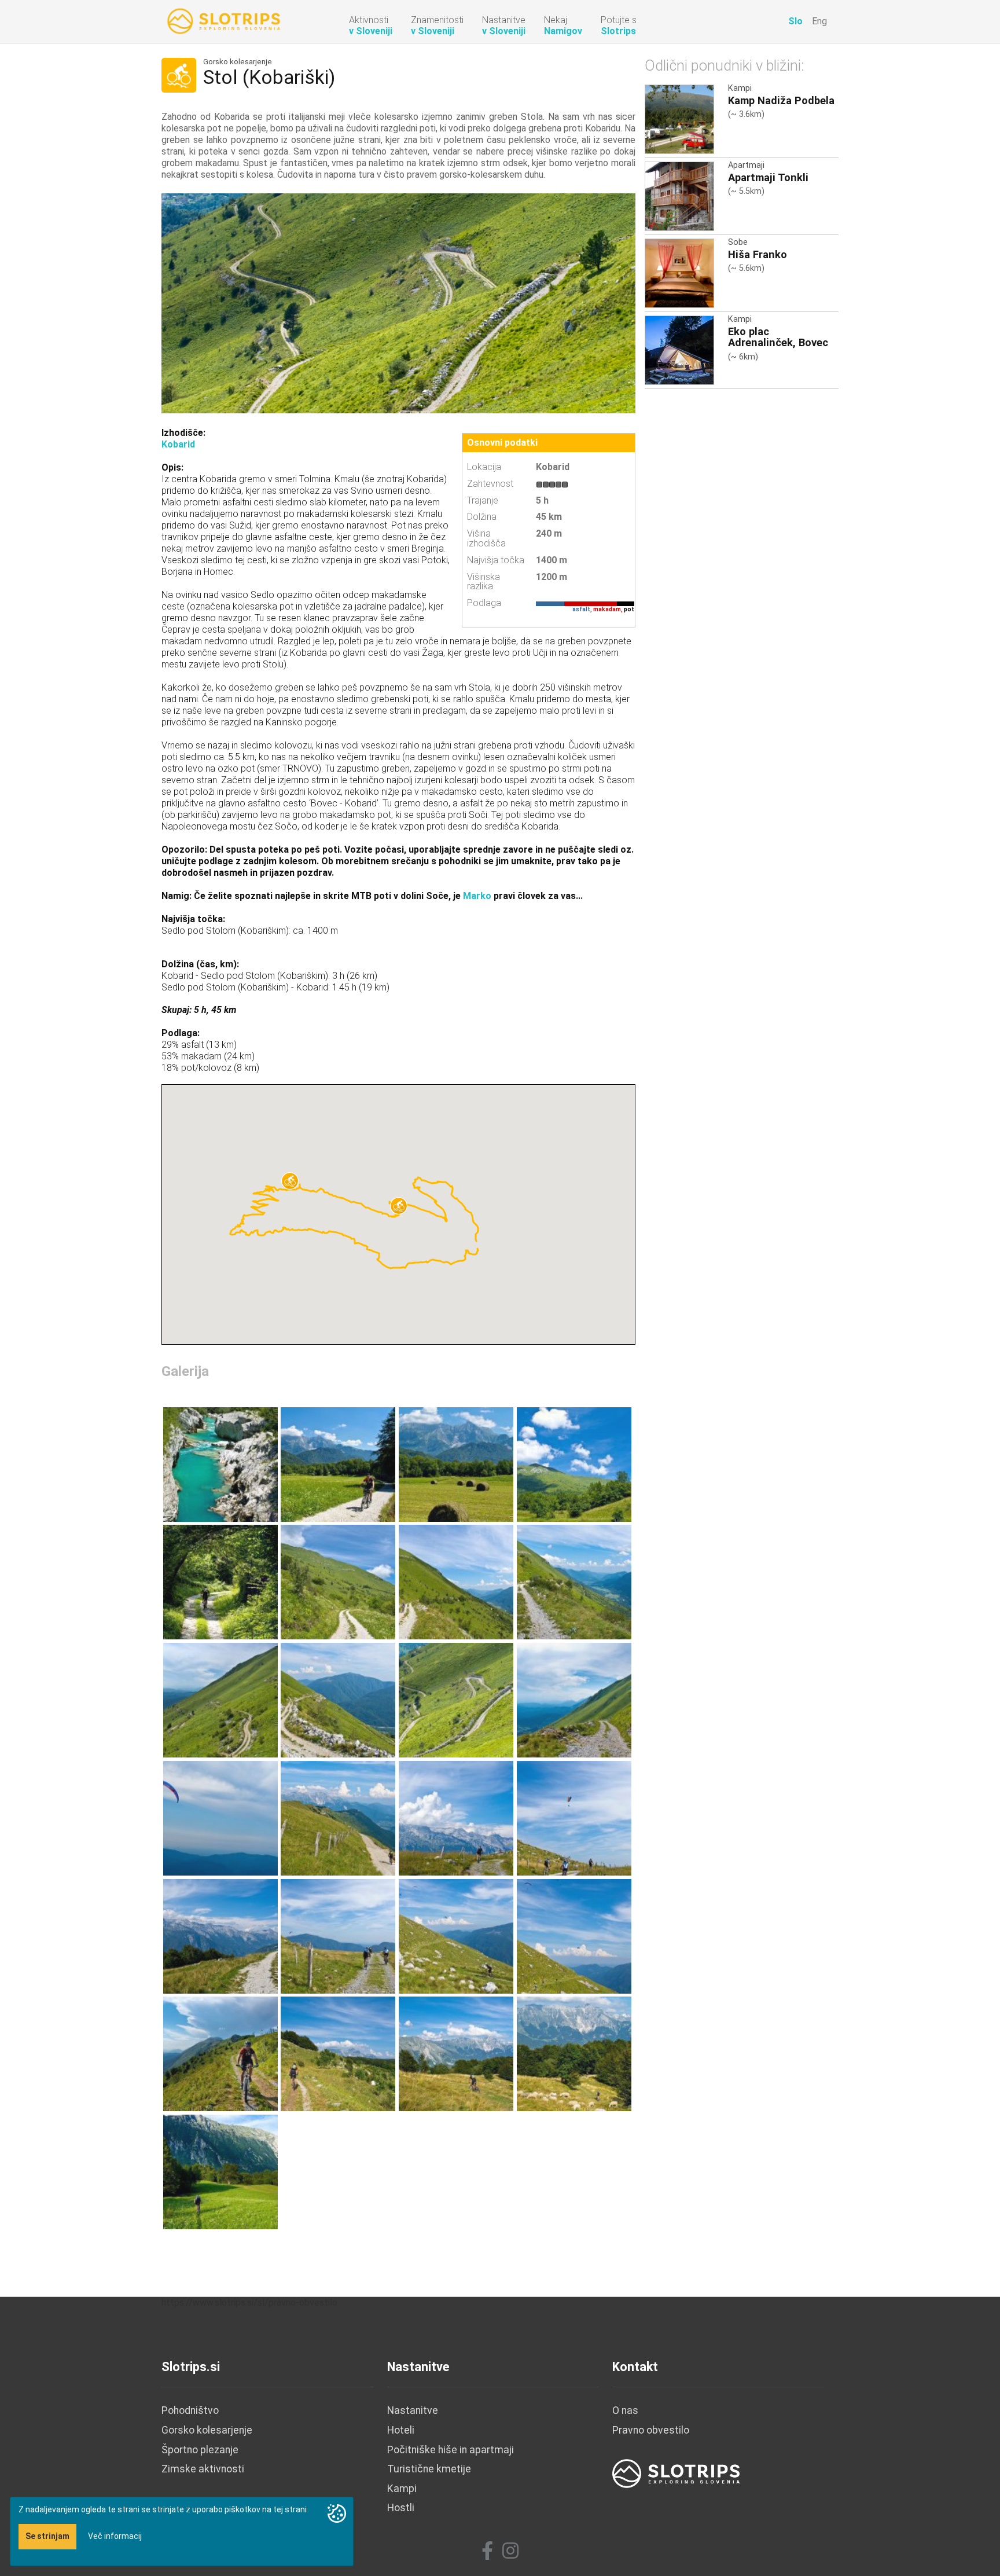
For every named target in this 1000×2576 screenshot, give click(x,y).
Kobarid (178, 444)
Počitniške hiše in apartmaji (451, 2450)
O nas (625, 2410)
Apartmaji (746, 165)
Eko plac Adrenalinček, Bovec (778, 337)
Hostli (401, 2508)
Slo (795, 21)
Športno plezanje (200, 2450)
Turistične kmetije (429, 2469)
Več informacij (115, 2536)
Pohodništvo (190, 2410)
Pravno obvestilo (651, 2430)
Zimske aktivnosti (203, 2469)
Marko (477, 896)
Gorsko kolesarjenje (238, 62)
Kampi (740, 88)
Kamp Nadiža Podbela (781, 100)
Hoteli (401, 2430)
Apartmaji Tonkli (768, 177)
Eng (819, 21)
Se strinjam (47, 2536)
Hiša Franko (758, 254)
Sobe (738, 242)
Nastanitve (413, 2410)
